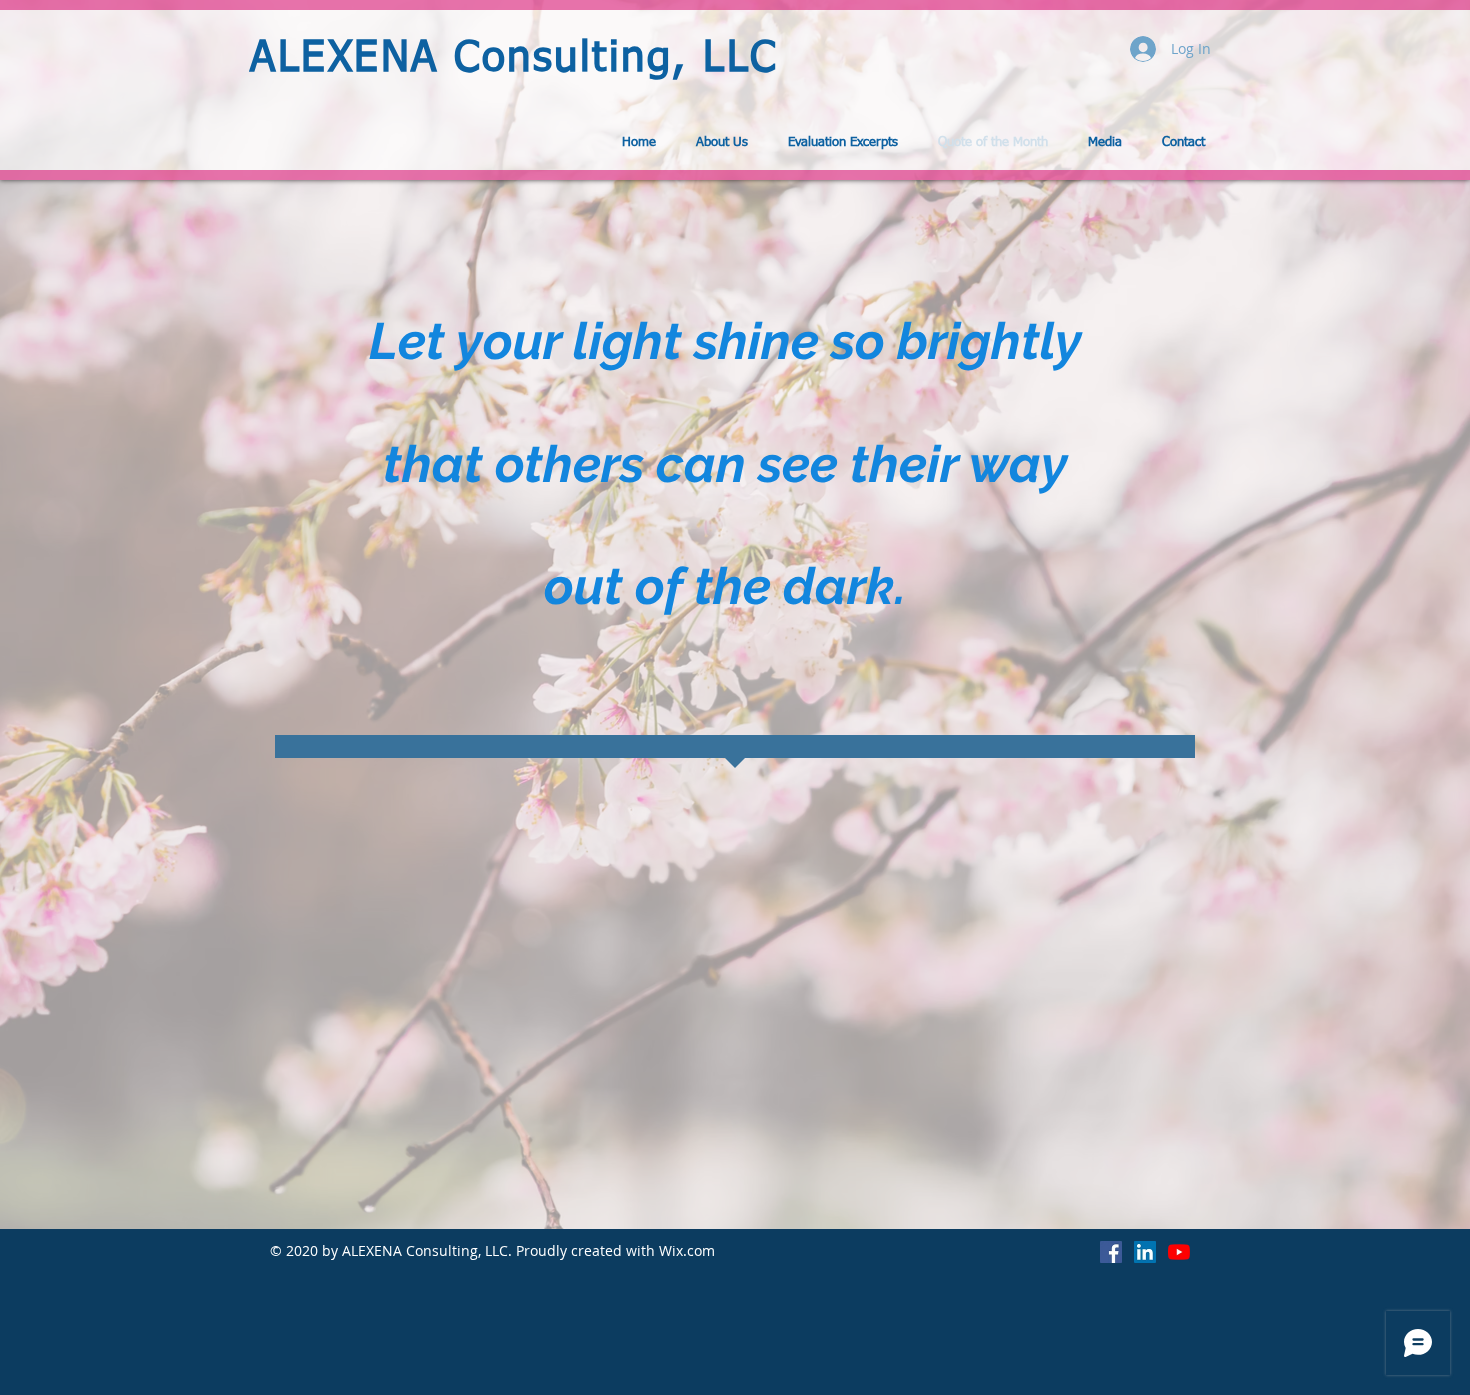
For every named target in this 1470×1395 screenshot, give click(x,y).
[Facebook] (1111, 1252)
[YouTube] (1179, 1252)
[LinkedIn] (1145, 1252)
